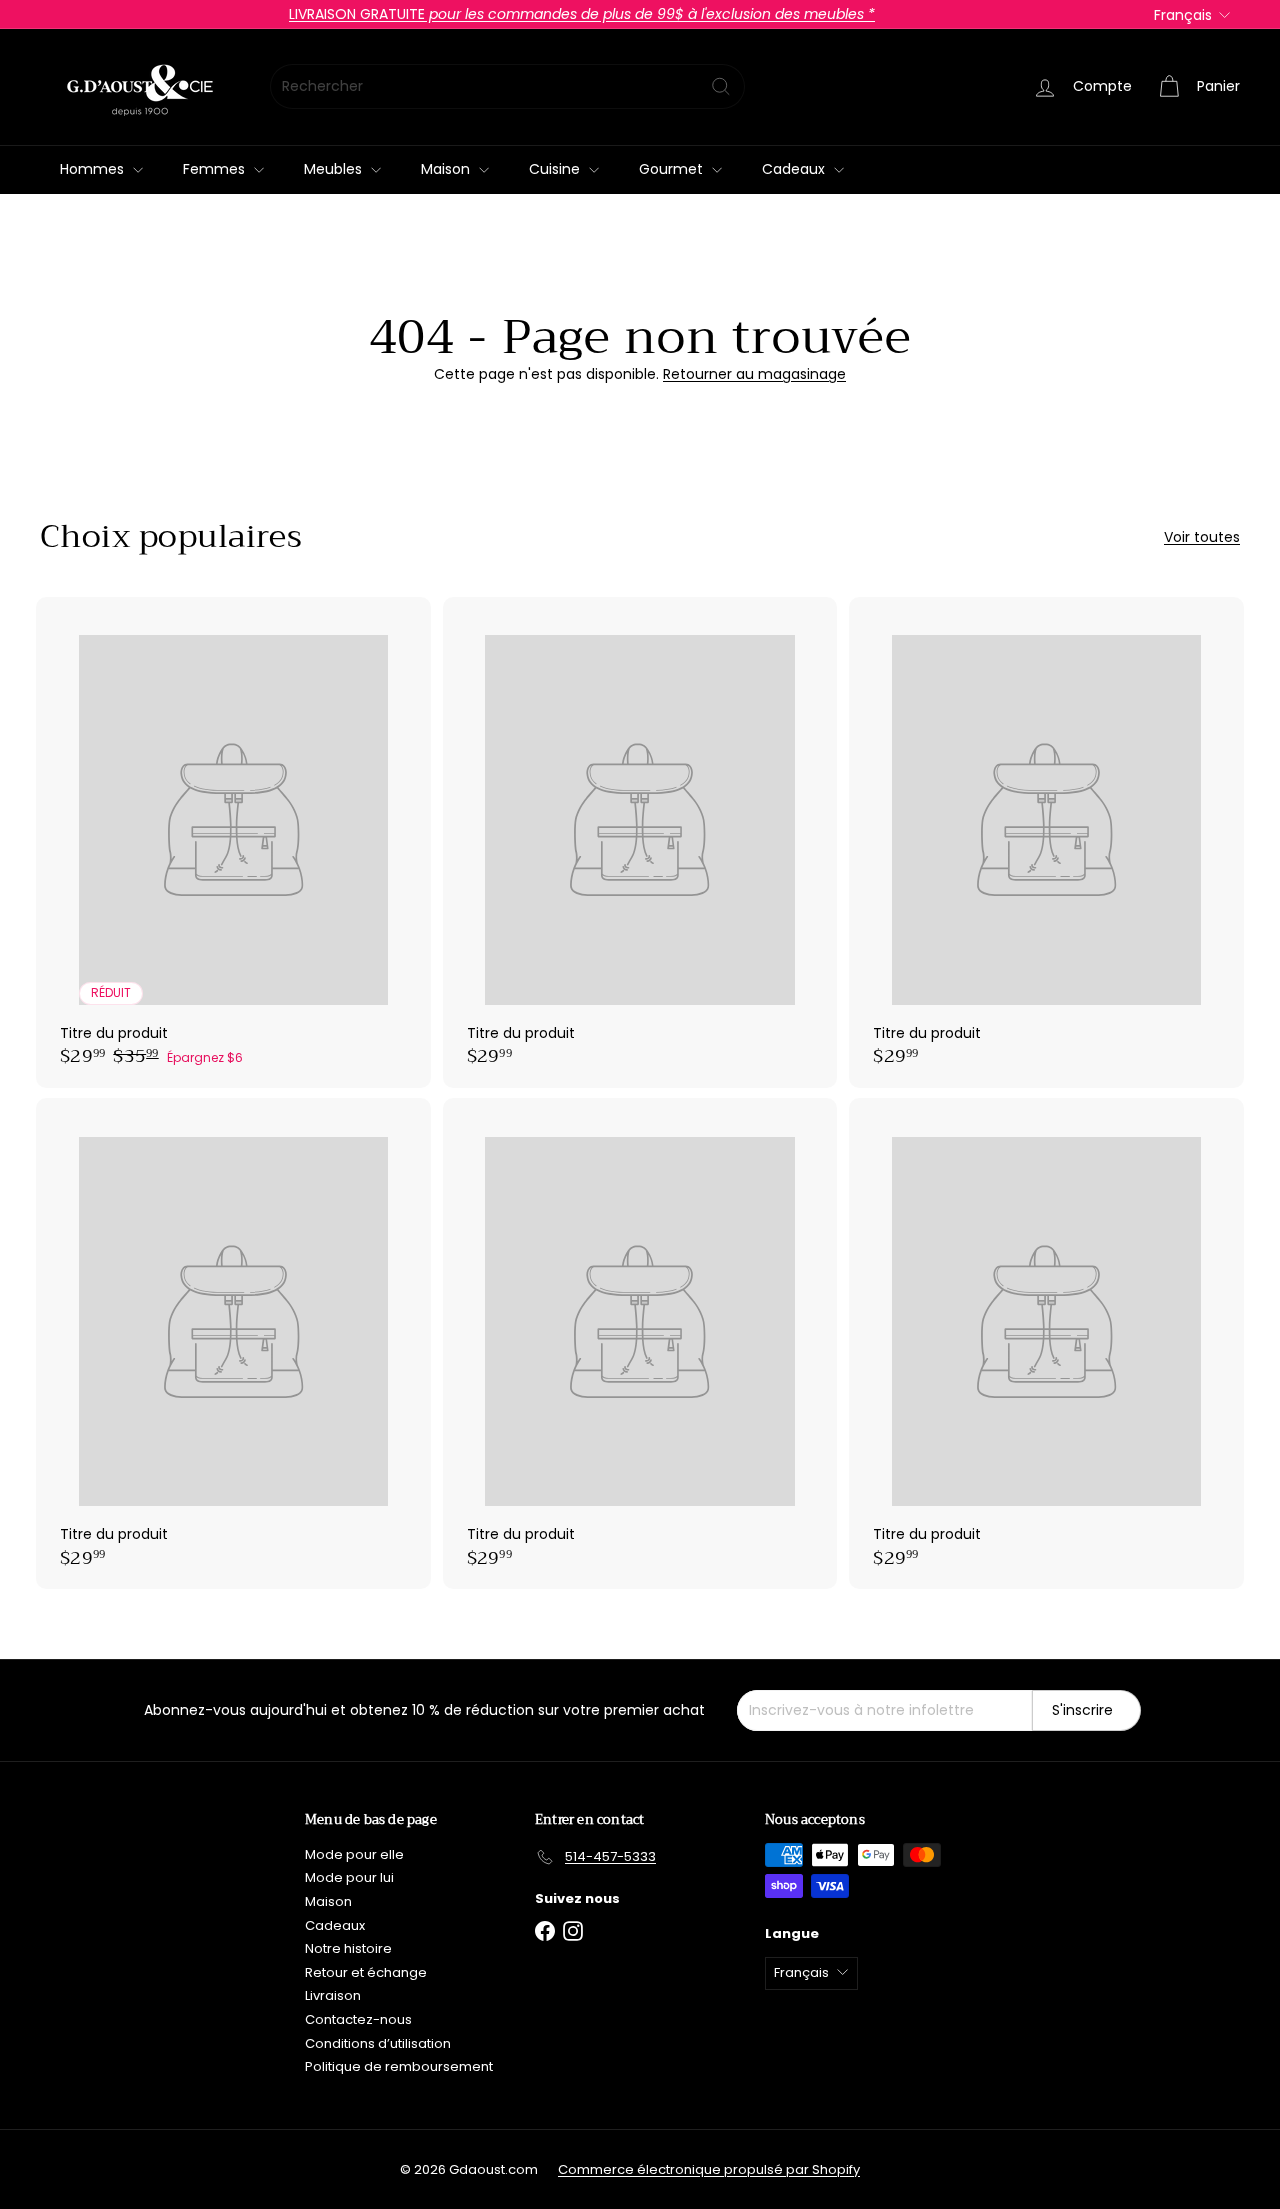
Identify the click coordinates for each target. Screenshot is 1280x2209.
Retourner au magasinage (754, 374)
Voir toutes (1202, 537)
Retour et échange (366, 1972)
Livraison (333, 1995)
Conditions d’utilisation (378, 2043)
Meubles (335, 169)
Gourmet (673, 169)
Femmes (216, 169)
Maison (447, 169)
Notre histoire (348, 1948)
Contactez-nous (358, 2019)
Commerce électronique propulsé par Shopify (709, 2169)
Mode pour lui (349, 1877)
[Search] (721, 86)
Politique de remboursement (399, 2066)
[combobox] (507, 86)
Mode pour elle (354, 1854)
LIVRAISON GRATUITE (582, 14)
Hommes (94, 169)
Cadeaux (795, 169)
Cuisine (556, 169)
